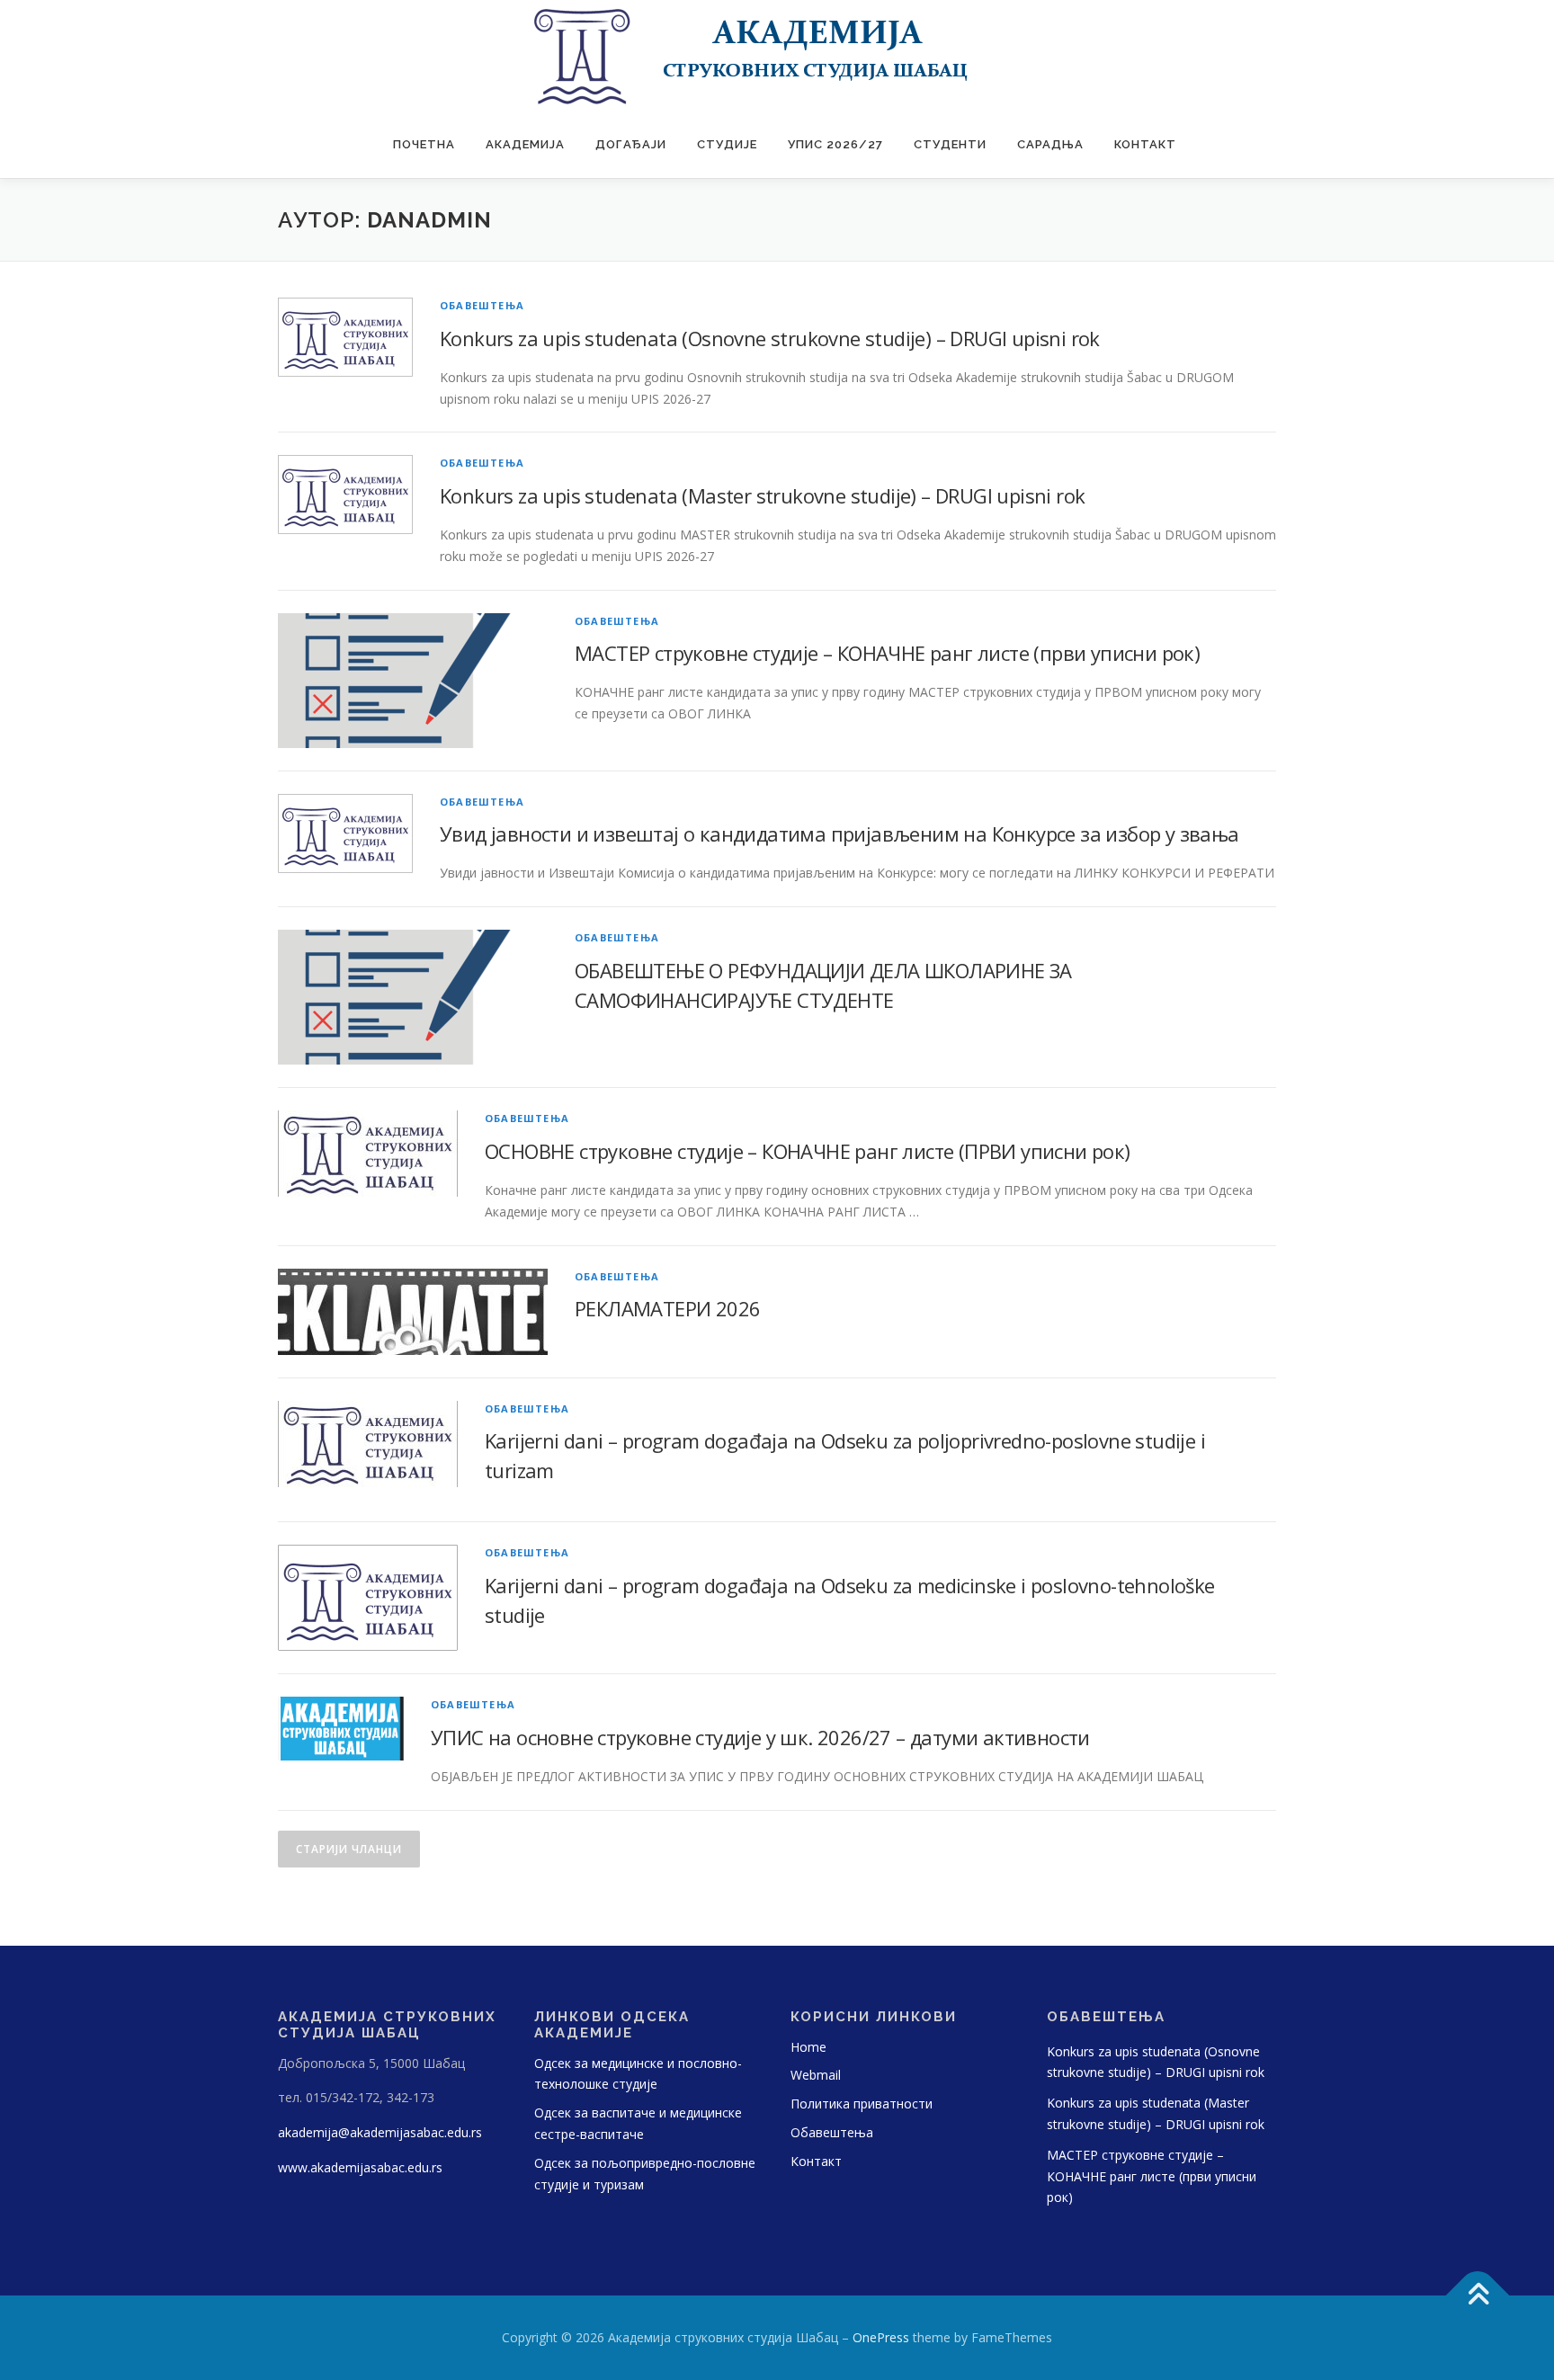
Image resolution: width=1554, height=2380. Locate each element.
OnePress (881, 2337)
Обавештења (482, 305)
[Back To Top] (1478, 2296)
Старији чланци (349, 1849)
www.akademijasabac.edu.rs (360, 2167)
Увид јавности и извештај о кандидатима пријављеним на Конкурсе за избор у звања (840, 833)
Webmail (816, 2075)
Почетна (424, 144)
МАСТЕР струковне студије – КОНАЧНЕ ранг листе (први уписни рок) (887, 653)
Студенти (950, 144)
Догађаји (631, 144)
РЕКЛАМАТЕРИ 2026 (667, 1308)
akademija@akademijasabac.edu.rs (380, 2132)
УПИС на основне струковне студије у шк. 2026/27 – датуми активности (760, 1737)
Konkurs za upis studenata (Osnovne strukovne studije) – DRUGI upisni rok (770, 338)
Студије (727, 144)
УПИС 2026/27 (835, 144)
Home (808, 2047)
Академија (525, 144)
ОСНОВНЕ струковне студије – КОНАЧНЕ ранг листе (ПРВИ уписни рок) (808, 1151)
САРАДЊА (1050, 144)
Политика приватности (862, 2104)
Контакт (1145, 144)
